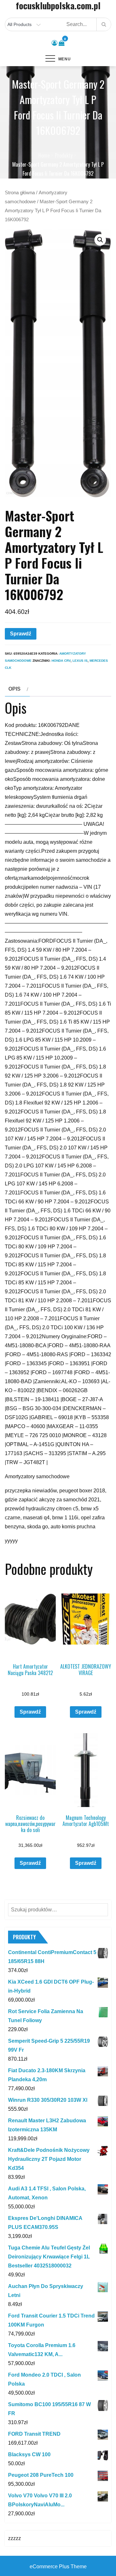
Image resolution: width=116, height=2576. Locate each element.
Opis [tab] (15, 689)
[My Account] (54, 43)
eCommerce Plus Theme (58, 2567)
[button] (100, 240)
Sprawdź (21, 634)
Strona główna (20, 193)
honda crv (61, 661)
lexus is (80, 661)
